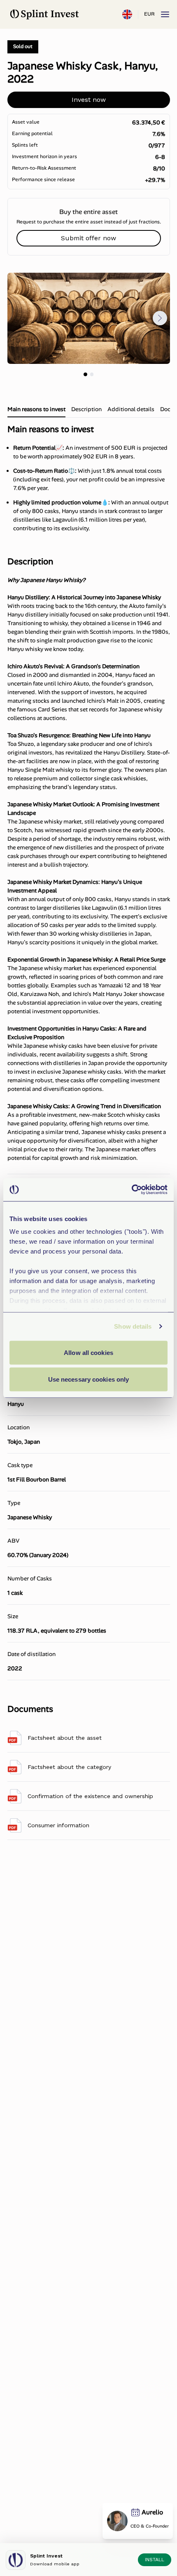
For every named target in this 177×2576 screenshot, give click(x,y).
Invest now (89, 100)
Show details (133, 1326)
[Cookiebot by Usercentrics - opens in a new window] (132, 1190)
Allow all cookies (88, 1352)
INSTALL (155, 2560)
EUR (149, 14)
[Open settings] (127, 14)
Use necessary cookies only (89, 1379)
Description (86, 409)
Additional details (131, 409)
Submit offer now (88, 238)
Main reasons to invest (36, 409)
